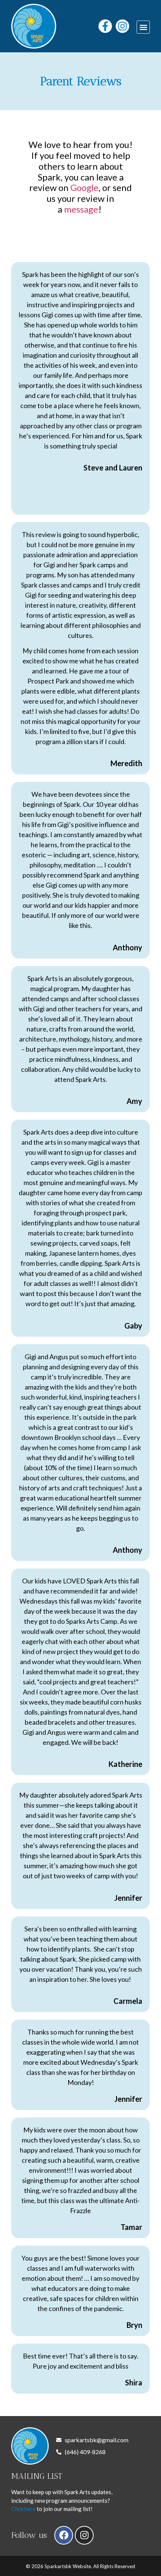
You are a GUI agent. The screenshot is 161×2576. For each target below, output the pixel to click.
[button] (143, 27)
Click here (23, 2509)
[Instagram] (122, 26)
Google (84, 187)
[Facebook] (64, 2535)
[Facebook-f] (105, 26)
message (81, 209)
